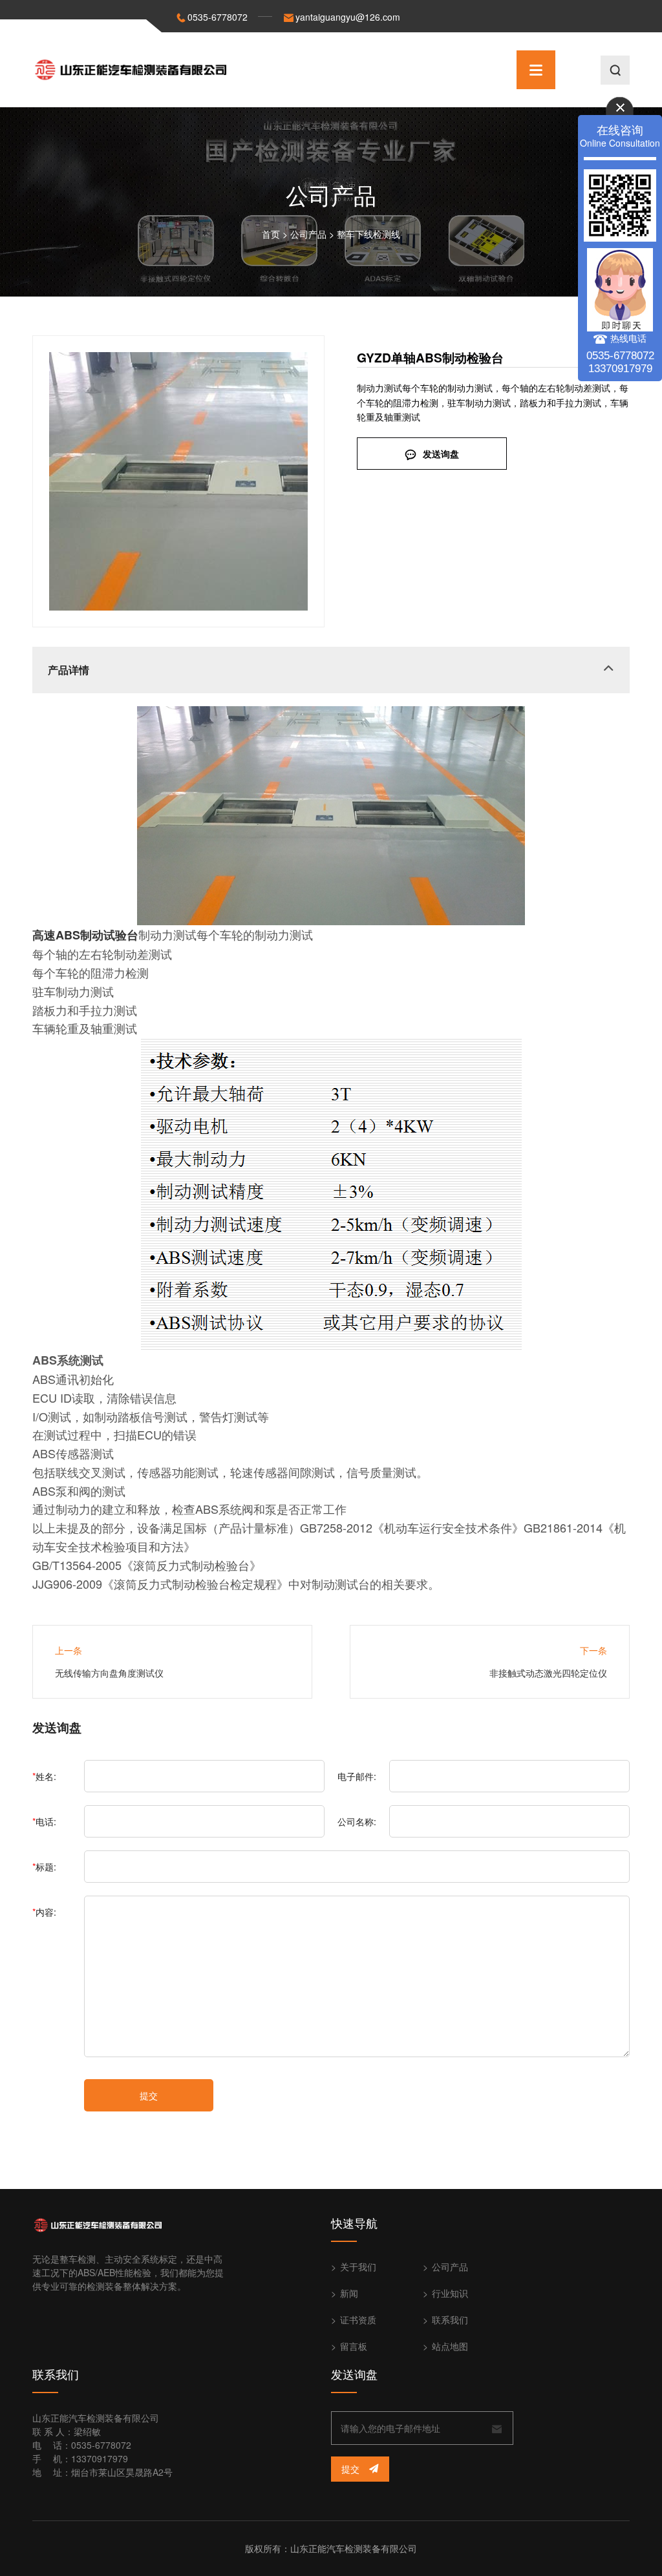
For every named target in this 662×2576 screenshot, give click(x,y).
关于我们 (358, 2267)
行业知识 (450, 2293)
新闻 (349, 2293)
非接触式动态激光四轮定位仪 (548, 1673)
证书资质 (358, 2319)
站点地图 (450, 2346)
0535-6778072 (218, 17)
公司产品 (308, 234)
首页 (271, 234)
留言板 (354, 2346)
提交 (149, 2095)
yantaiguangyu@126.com (348, 17)
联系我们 (450, 2319)
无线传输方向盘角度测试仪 (109, 1673)
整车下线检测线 (368, 234)
